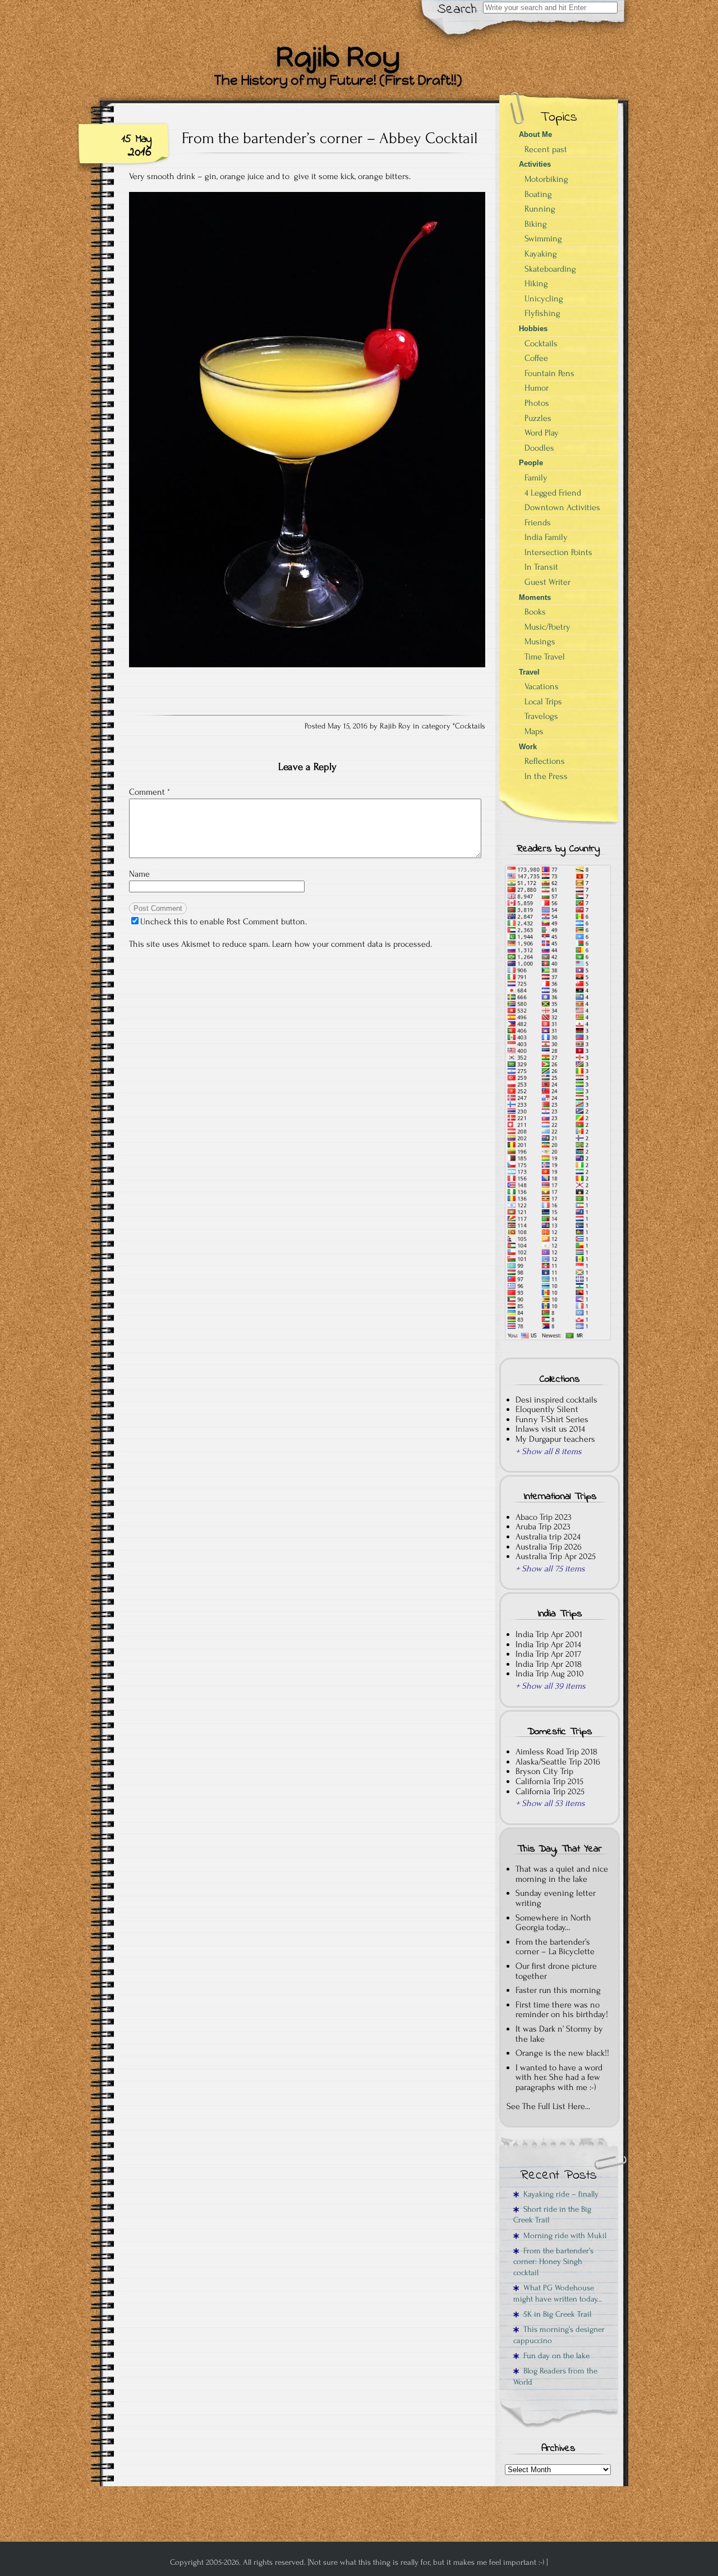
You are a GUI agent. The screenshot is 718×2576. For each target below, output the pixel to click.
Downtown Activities (562, 507)
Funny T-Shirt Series (552, 1419)
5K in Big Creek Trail (555, 2314)
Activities (535, 164)
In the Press (546, 776)
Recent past (546, 149)
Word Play (542, 433)
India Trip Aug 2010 (550, 1674)
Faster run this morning (558, 1990)
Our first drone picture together (556, 1971)
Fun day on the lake (554, 2356)
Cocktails (470, 726)
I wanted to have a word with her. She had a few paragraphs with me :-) (559, 2077)
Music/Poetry (547, 627)
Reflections (545, 761)
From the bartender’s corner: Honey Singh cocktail (553, 2262)
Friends (538, 522)
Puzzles (538, 418)
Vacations (542, 686)
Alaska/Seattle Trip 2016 (558, 1762)
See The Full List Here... (548, 2106)
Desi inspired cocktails (556, 1400)
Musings (540, 641)
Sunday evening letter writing (556, 1898)
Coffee (536, 358)
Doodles (539, 448)
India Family (546, 537)
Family (536, 478)
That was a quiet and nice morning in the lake (562, 1874)
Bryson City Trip (544, 1771)
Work (528, 747)
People (531, 463)
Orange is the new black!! (562, 2053)
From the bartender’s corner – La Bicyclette (555, 1947)
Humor (537, 388)
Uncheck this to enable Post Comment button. (224, 922)
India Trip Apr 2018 (549, 1664)
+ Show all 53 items (550, 1803)
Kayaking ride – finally (559, 2194)
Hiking (536, 283)
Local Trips (543, 702)
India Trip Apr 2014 (548, 1644)
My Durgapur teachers (555, 1439)
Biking (536, 224)
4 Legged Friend (553, 493)
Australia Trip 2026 (549, 1547)
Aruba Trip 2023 (543, 1527)
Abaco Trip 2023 (544, 1517)
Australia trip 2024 (548, 1537)
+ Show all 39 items (551, 1686)
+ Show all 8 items (549, 1451)
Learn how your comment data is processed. (352, 944)
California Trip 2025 (550, 1791)
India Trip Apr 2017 (548, 1654)
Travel (529, 672)
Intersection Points (558, 552)
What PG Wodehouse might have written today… (558, 2293)
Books (535, 612)
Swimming (543, 239)
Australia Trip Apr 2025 (556, 1556)
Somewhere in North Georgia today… (553, 1923)
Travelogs (541, 716)
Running (540, 209)
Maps (534, 731)
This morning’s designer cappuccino (559, 2335)
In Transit (541, 567)
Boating (538, 194)
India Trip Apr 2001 (549, 1634)
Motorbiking (546, 179)
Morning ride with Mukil (563, 2236)
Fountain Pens (549, 373)
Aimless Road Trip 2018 (556, 1752)
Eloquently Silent (547, 1409)
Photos (537, 403)
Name (139, 874)
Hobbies (533, 329)
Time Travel (545, 657)
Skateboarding (550, 269)
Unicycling (544, 299)
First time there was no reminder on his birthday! (562, 2010)
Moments (535, 597)
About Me (535, 134)
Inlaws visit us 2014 (550, 1429)
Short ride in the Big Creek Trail (552, 2215)
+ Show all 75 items (550, 1569)
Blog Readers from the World (555, 2376)
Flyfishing (542, 313)
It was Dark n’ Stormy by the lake (559, 2034)
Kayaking (541, 254)
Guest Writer (547, 582)
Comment (149, 792)
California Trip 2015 (549, 1781)
